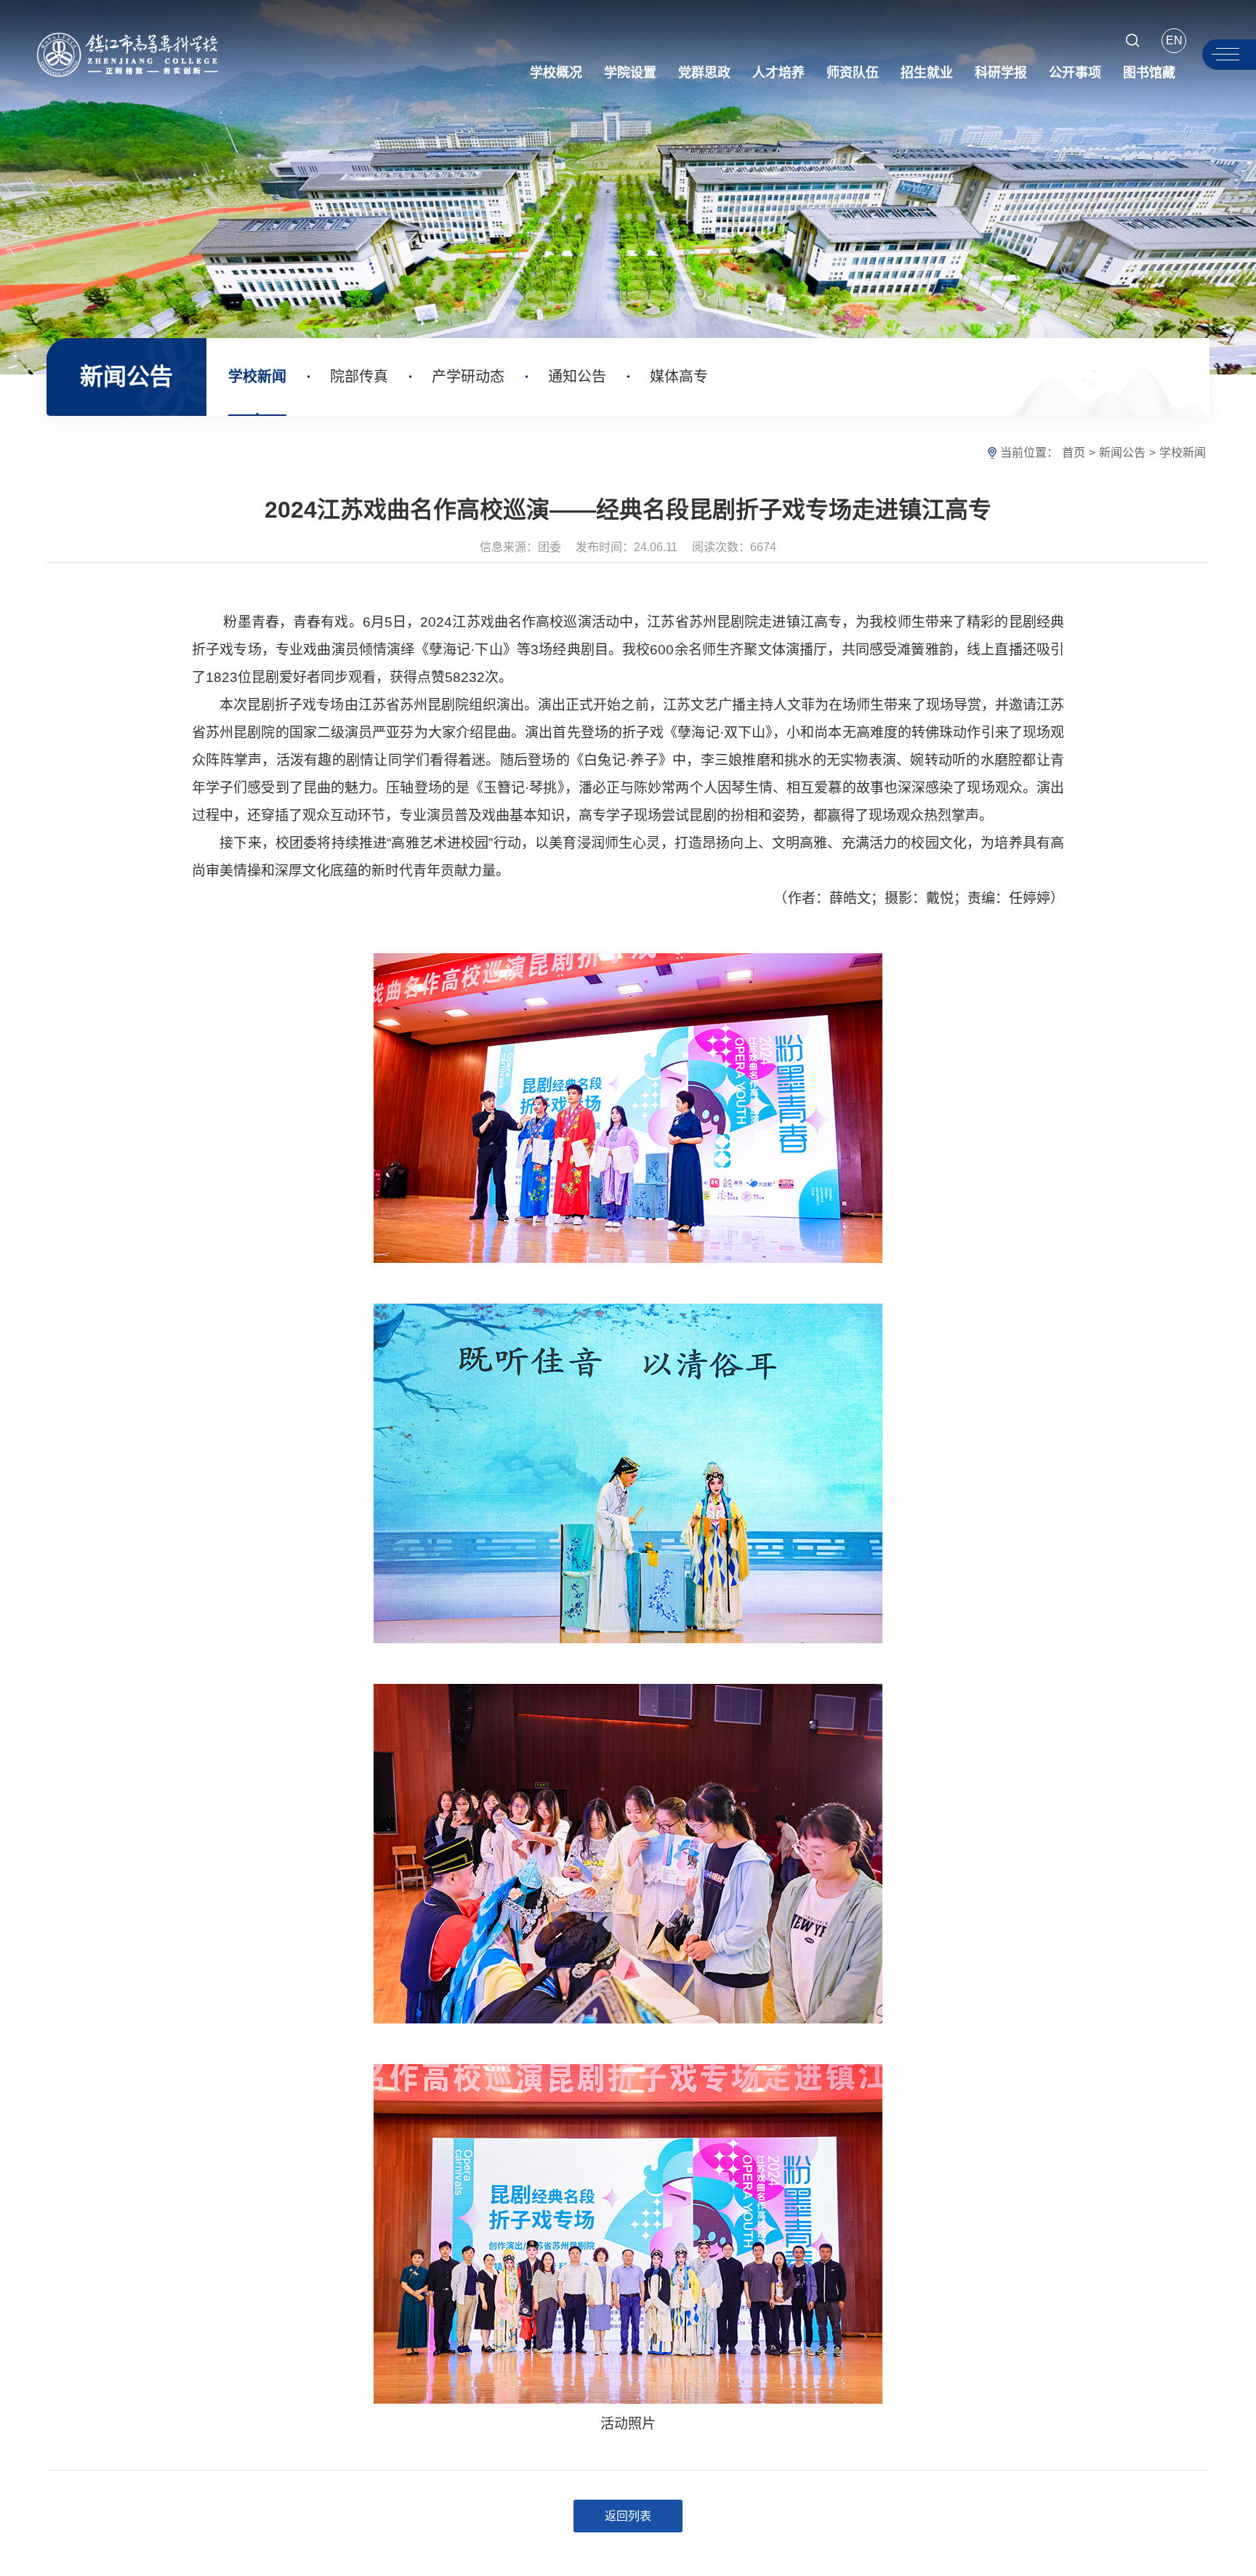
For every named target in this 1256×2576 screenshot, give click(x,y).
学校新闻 (257, 377)
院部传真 (359, 377)
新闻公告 (1122, 453)
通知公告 (577, 377)
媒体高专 (679, 377)
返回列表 (628, 2516)
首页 (1074, 453)
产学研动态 (468, 377)
